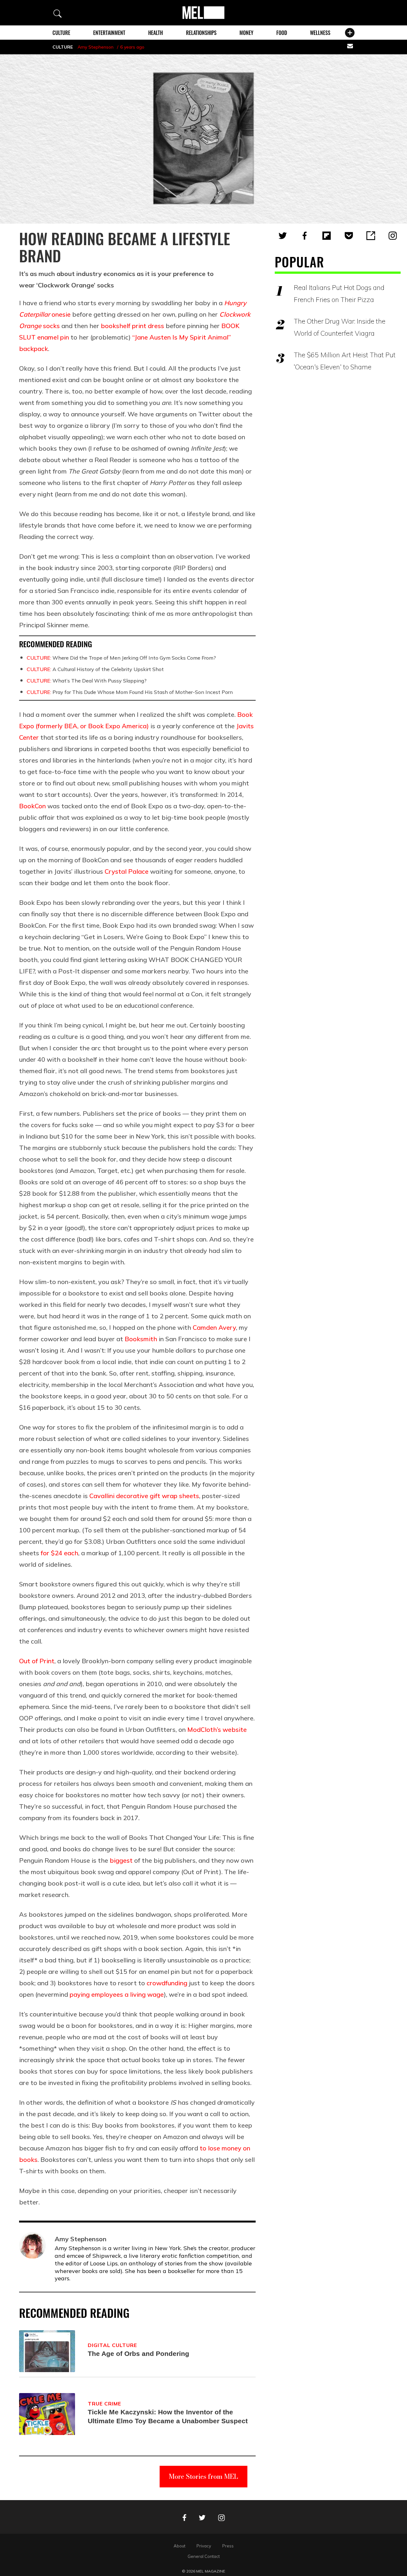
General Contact (204, 2556)
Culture (61, 33)
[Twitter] (283, 236)
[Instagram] (393, 236)
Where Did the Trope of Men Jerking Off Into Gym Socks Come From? (121, 658)
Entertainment (109, 33)
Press (228, 2546)
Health (155, 33)
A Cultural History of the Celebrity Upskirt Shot (95, 669)
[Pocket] (349, 236)
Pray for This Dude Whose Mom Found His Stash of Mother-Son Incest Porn (130, 692)
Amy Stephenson (96, 47)
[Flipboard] (327, 236)
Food (282, 33)
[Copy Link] (371, 236)
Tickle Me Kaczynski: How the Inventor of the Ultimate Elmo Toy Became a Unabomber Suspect (168, 2416)
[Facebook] (305, 236)
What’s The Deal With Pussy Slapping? (87, 681)
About (179, 2546)
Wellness (320, 33)
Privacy (204, 2546)
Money (246, 33)
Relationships (201, 33)
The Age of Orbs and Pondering (138, 2354)
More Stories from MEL (203, 2476)
